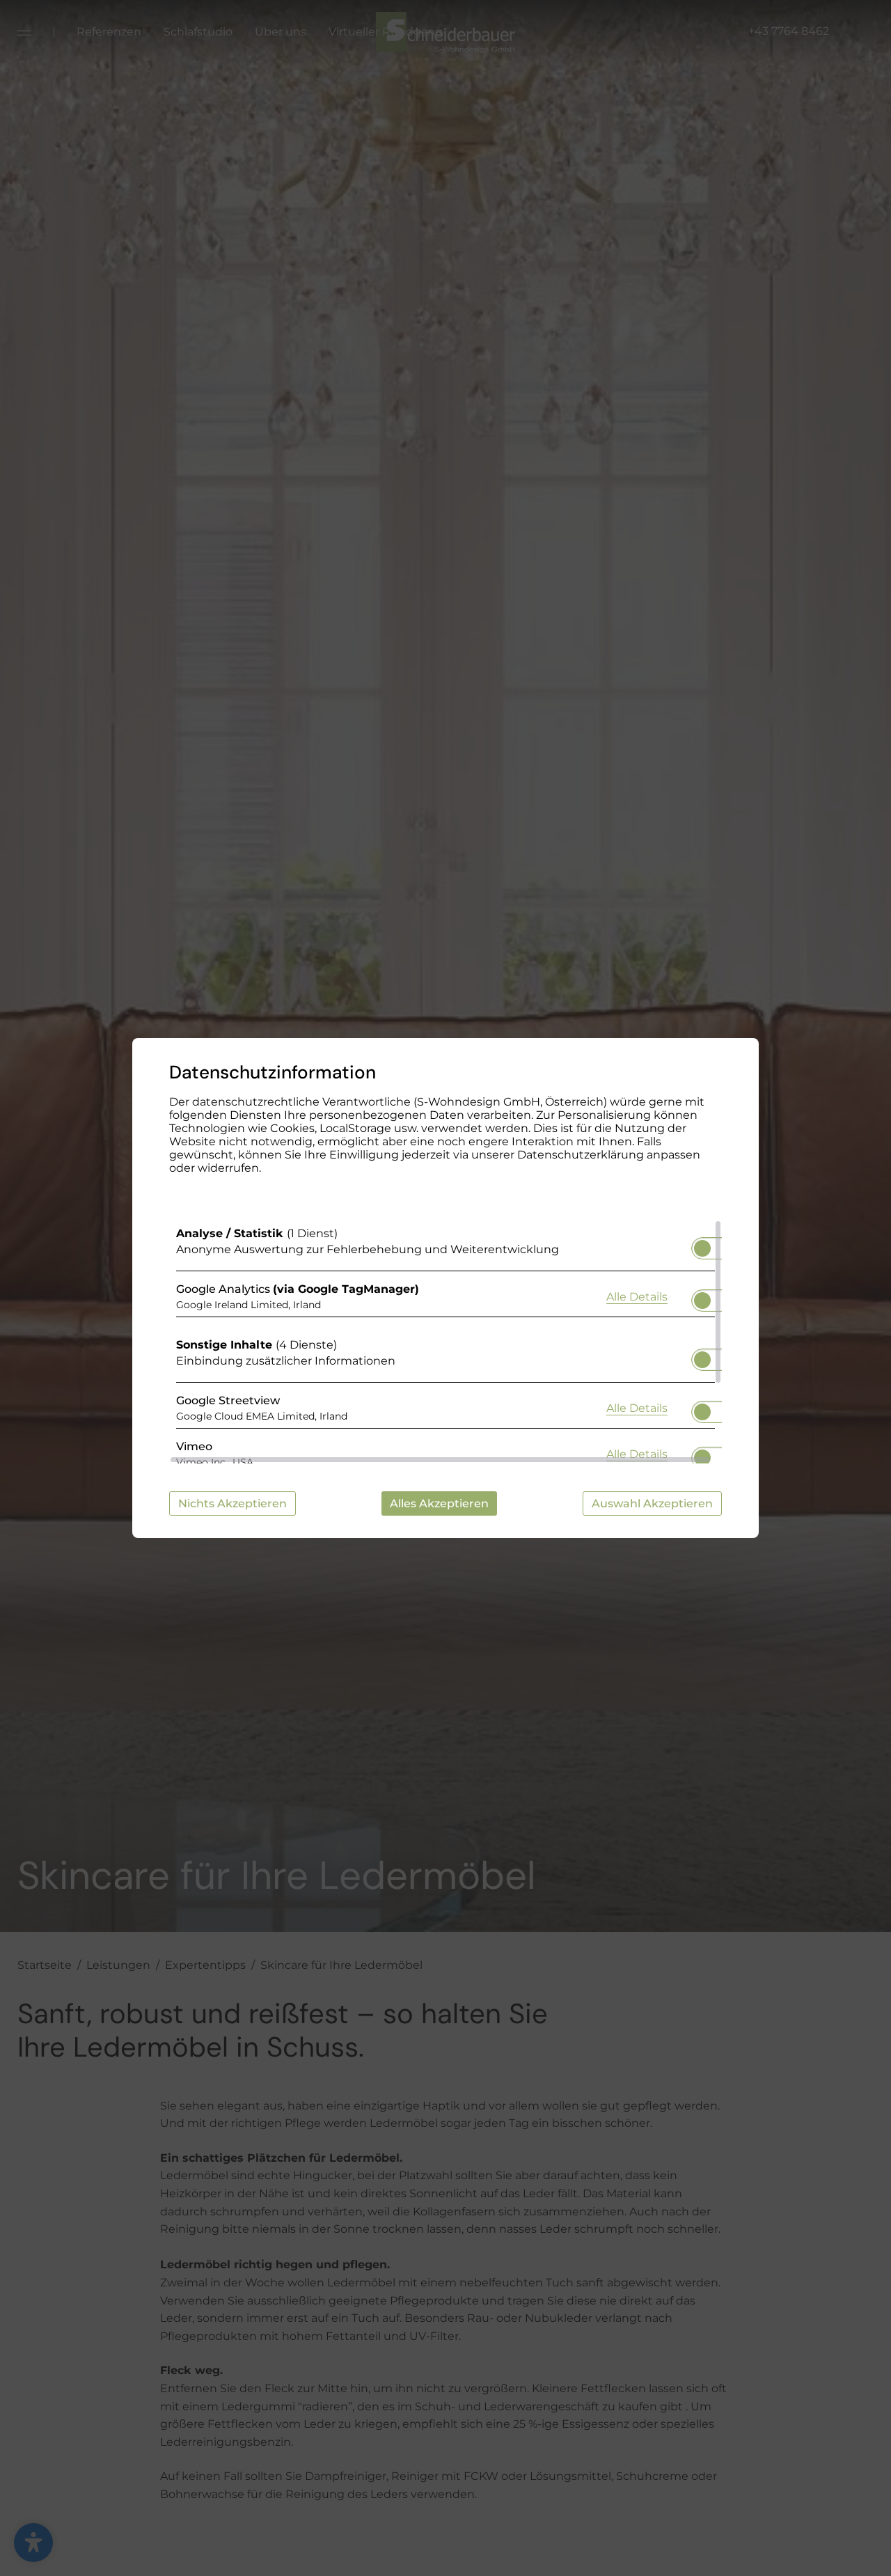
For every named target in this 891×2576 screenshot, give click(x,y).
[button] (702, 1248)
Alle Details (637, 1296)
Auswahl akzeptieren (652, 1503)
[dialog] (445, 1288)
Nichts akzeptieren (232, 1503)
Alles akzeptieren (439, 1503)
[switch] (702, 1244)
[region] (445, 1342)
